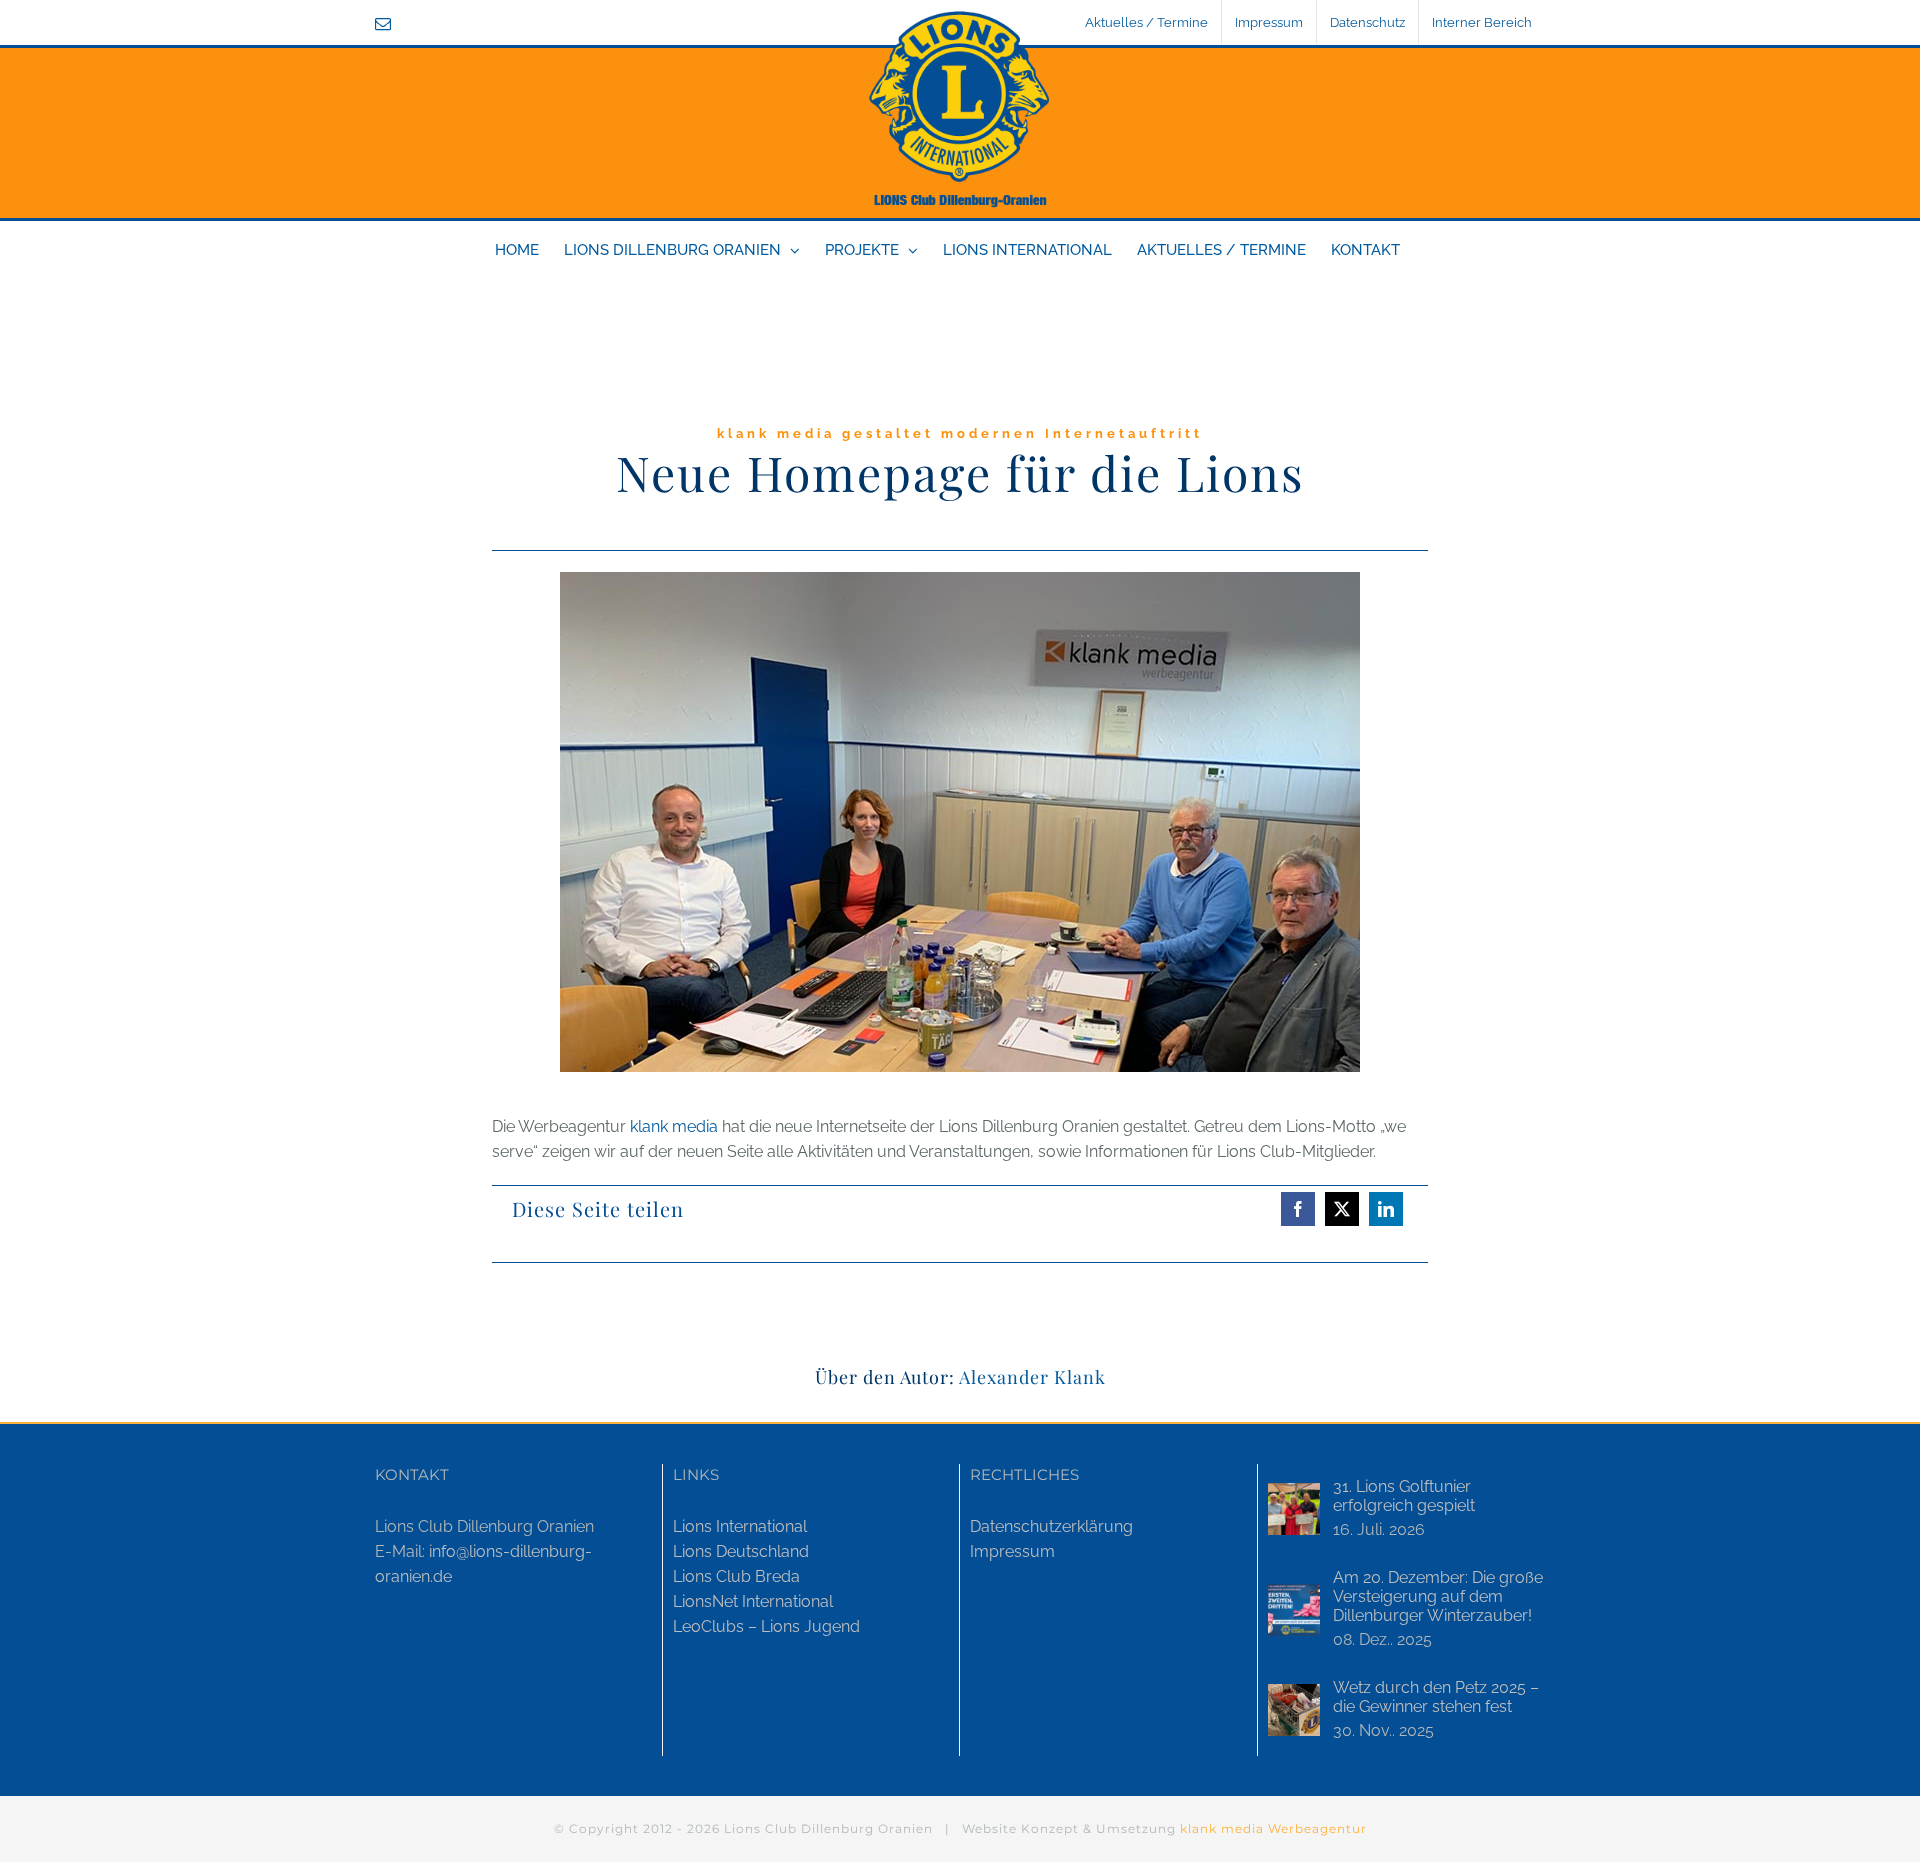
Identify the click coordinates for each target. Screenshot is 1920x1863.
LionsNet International (753, 1601)
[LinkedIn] (1386, 1209)
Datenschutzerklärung (1051, 1526)
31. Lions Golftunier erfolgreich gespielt (1404, 1496)
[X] (1342, 1209)
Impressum (1012, 1551)
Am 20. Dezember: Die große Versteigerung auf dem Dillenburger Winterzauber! (1438, 1596)
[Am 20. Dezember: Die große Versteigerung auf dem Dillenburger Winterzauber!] (1294, 1610)
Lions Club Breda (736, 1576)
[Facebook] (1298, 1209)
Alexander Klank (1032, 1377)
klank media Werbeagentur (1273, 1828)
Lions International (740, 1526)
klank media (674, 1126)
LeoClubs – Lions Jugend (766, 1626)
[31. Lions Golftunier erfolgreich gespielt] (1294, 1509)
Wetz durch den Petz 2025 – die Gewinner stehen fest (1436, 1697)
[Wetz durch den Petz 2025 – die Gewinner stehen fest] (1294, 1710)
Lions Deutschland (741, 1551)
